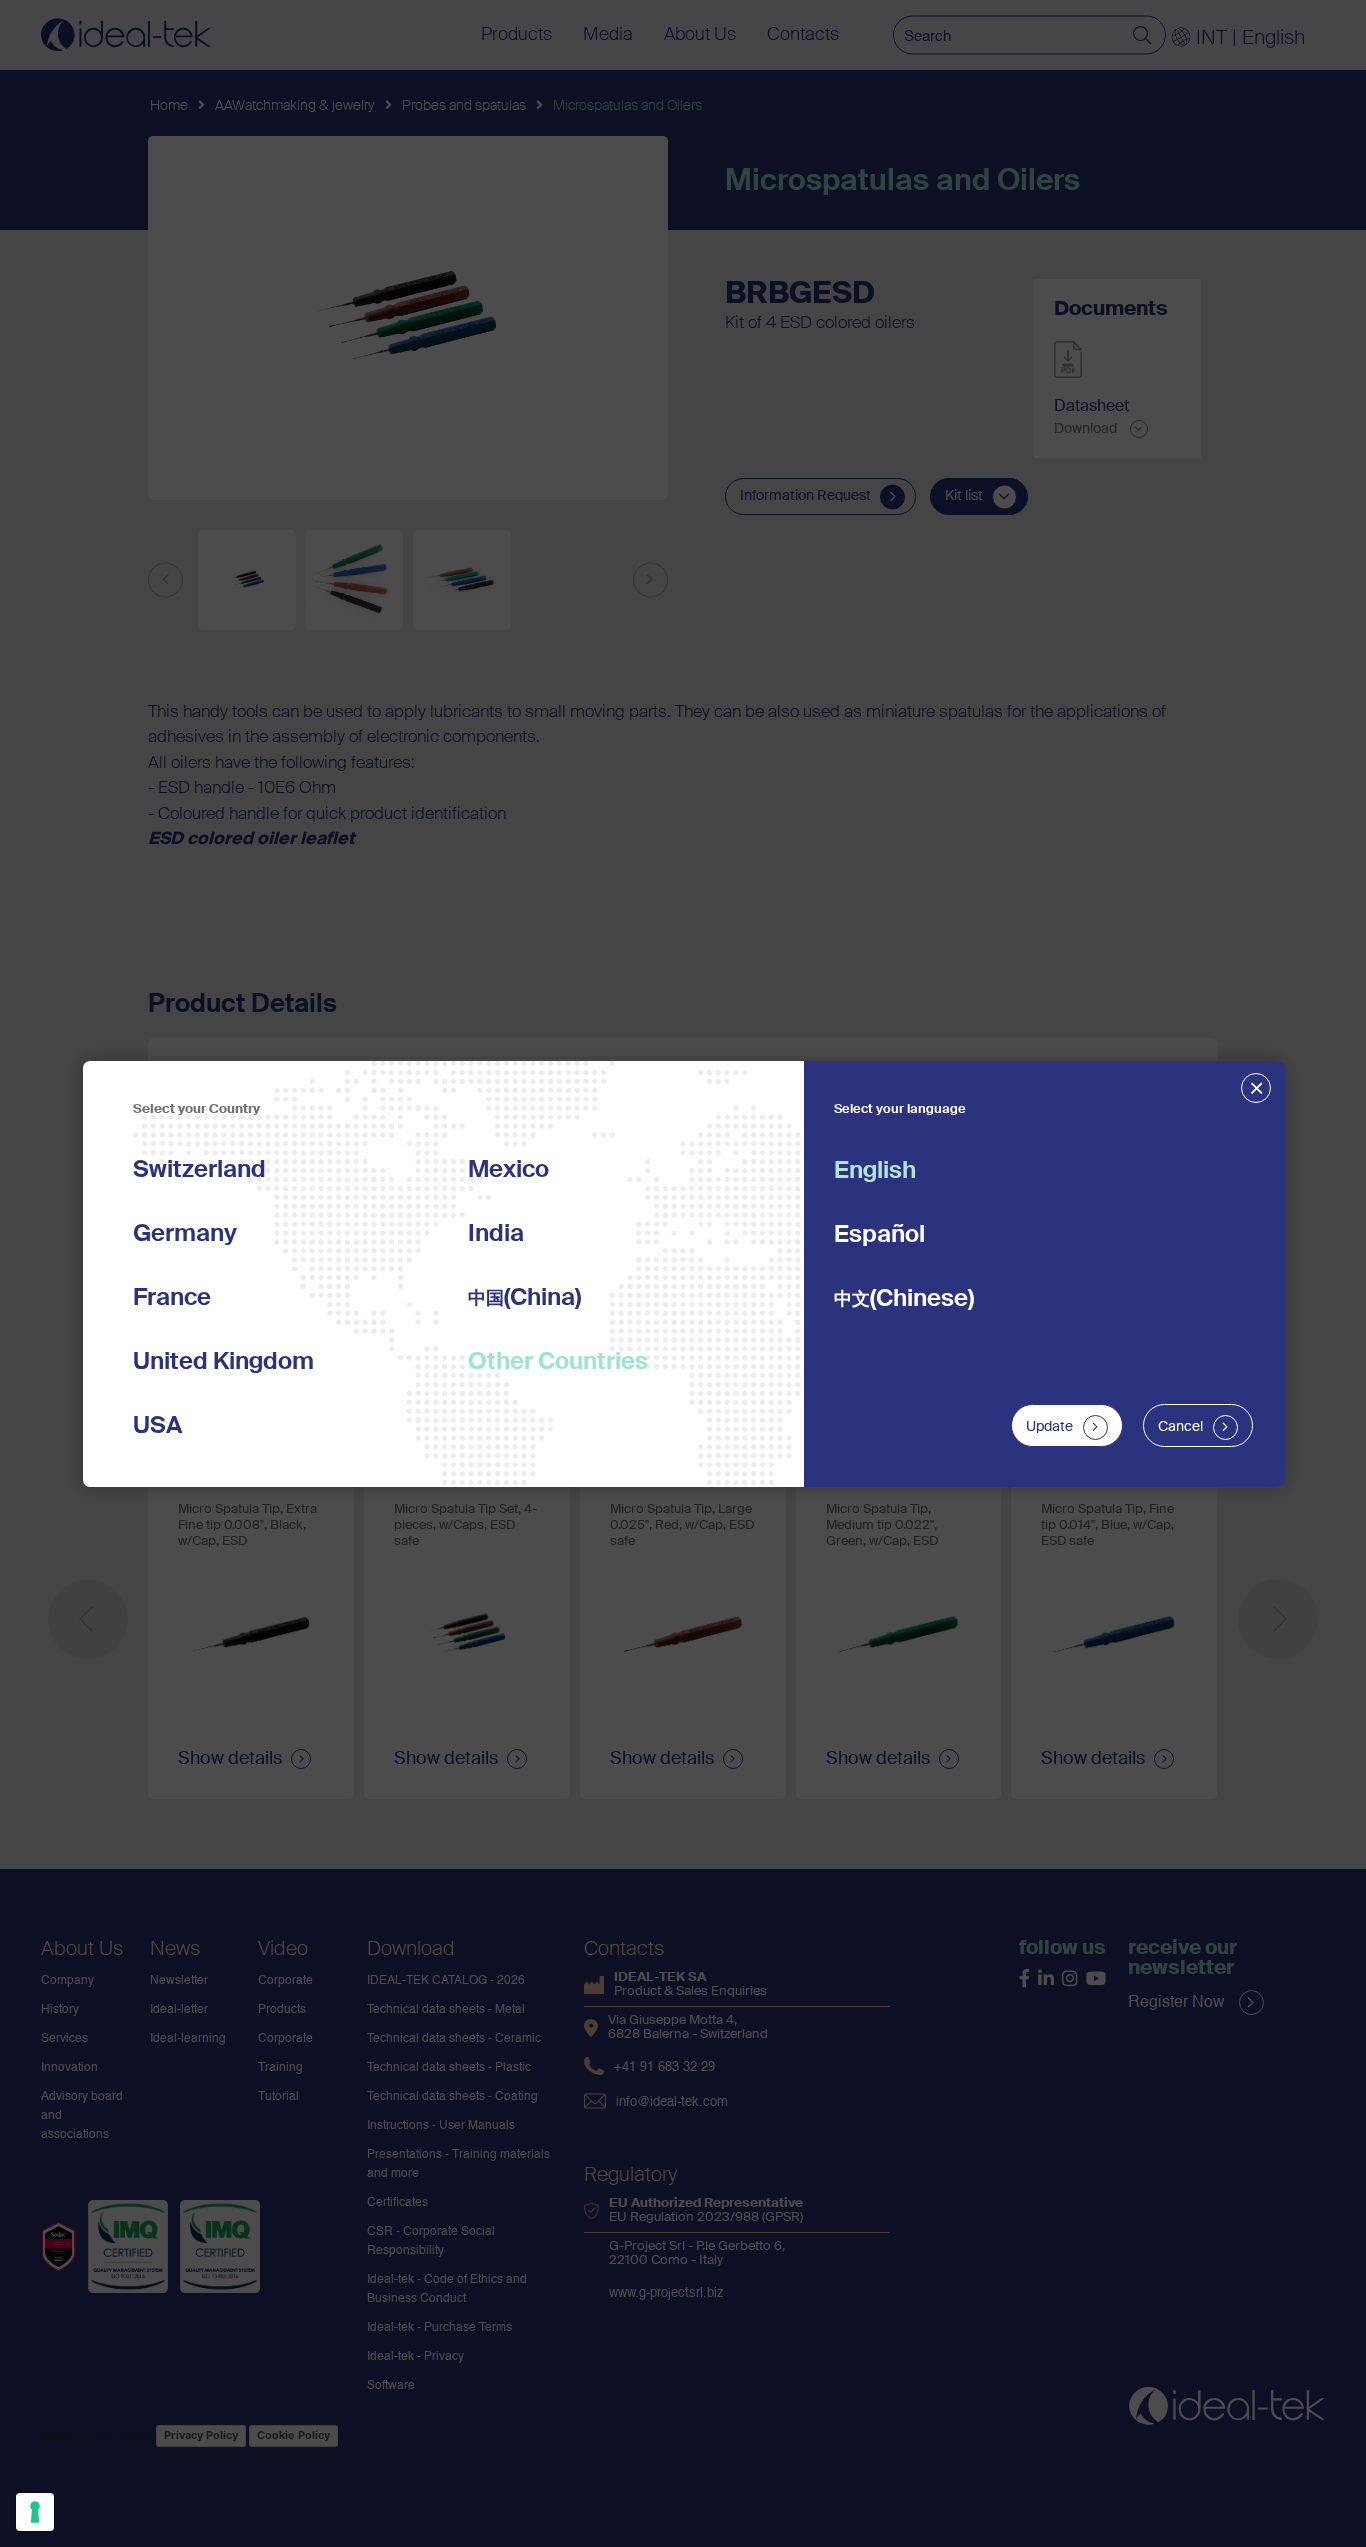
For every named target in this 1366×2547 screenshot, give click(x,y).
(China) (524, 1298)
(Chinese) (904, 1299)
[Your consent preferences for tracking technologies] (35, 2512)
